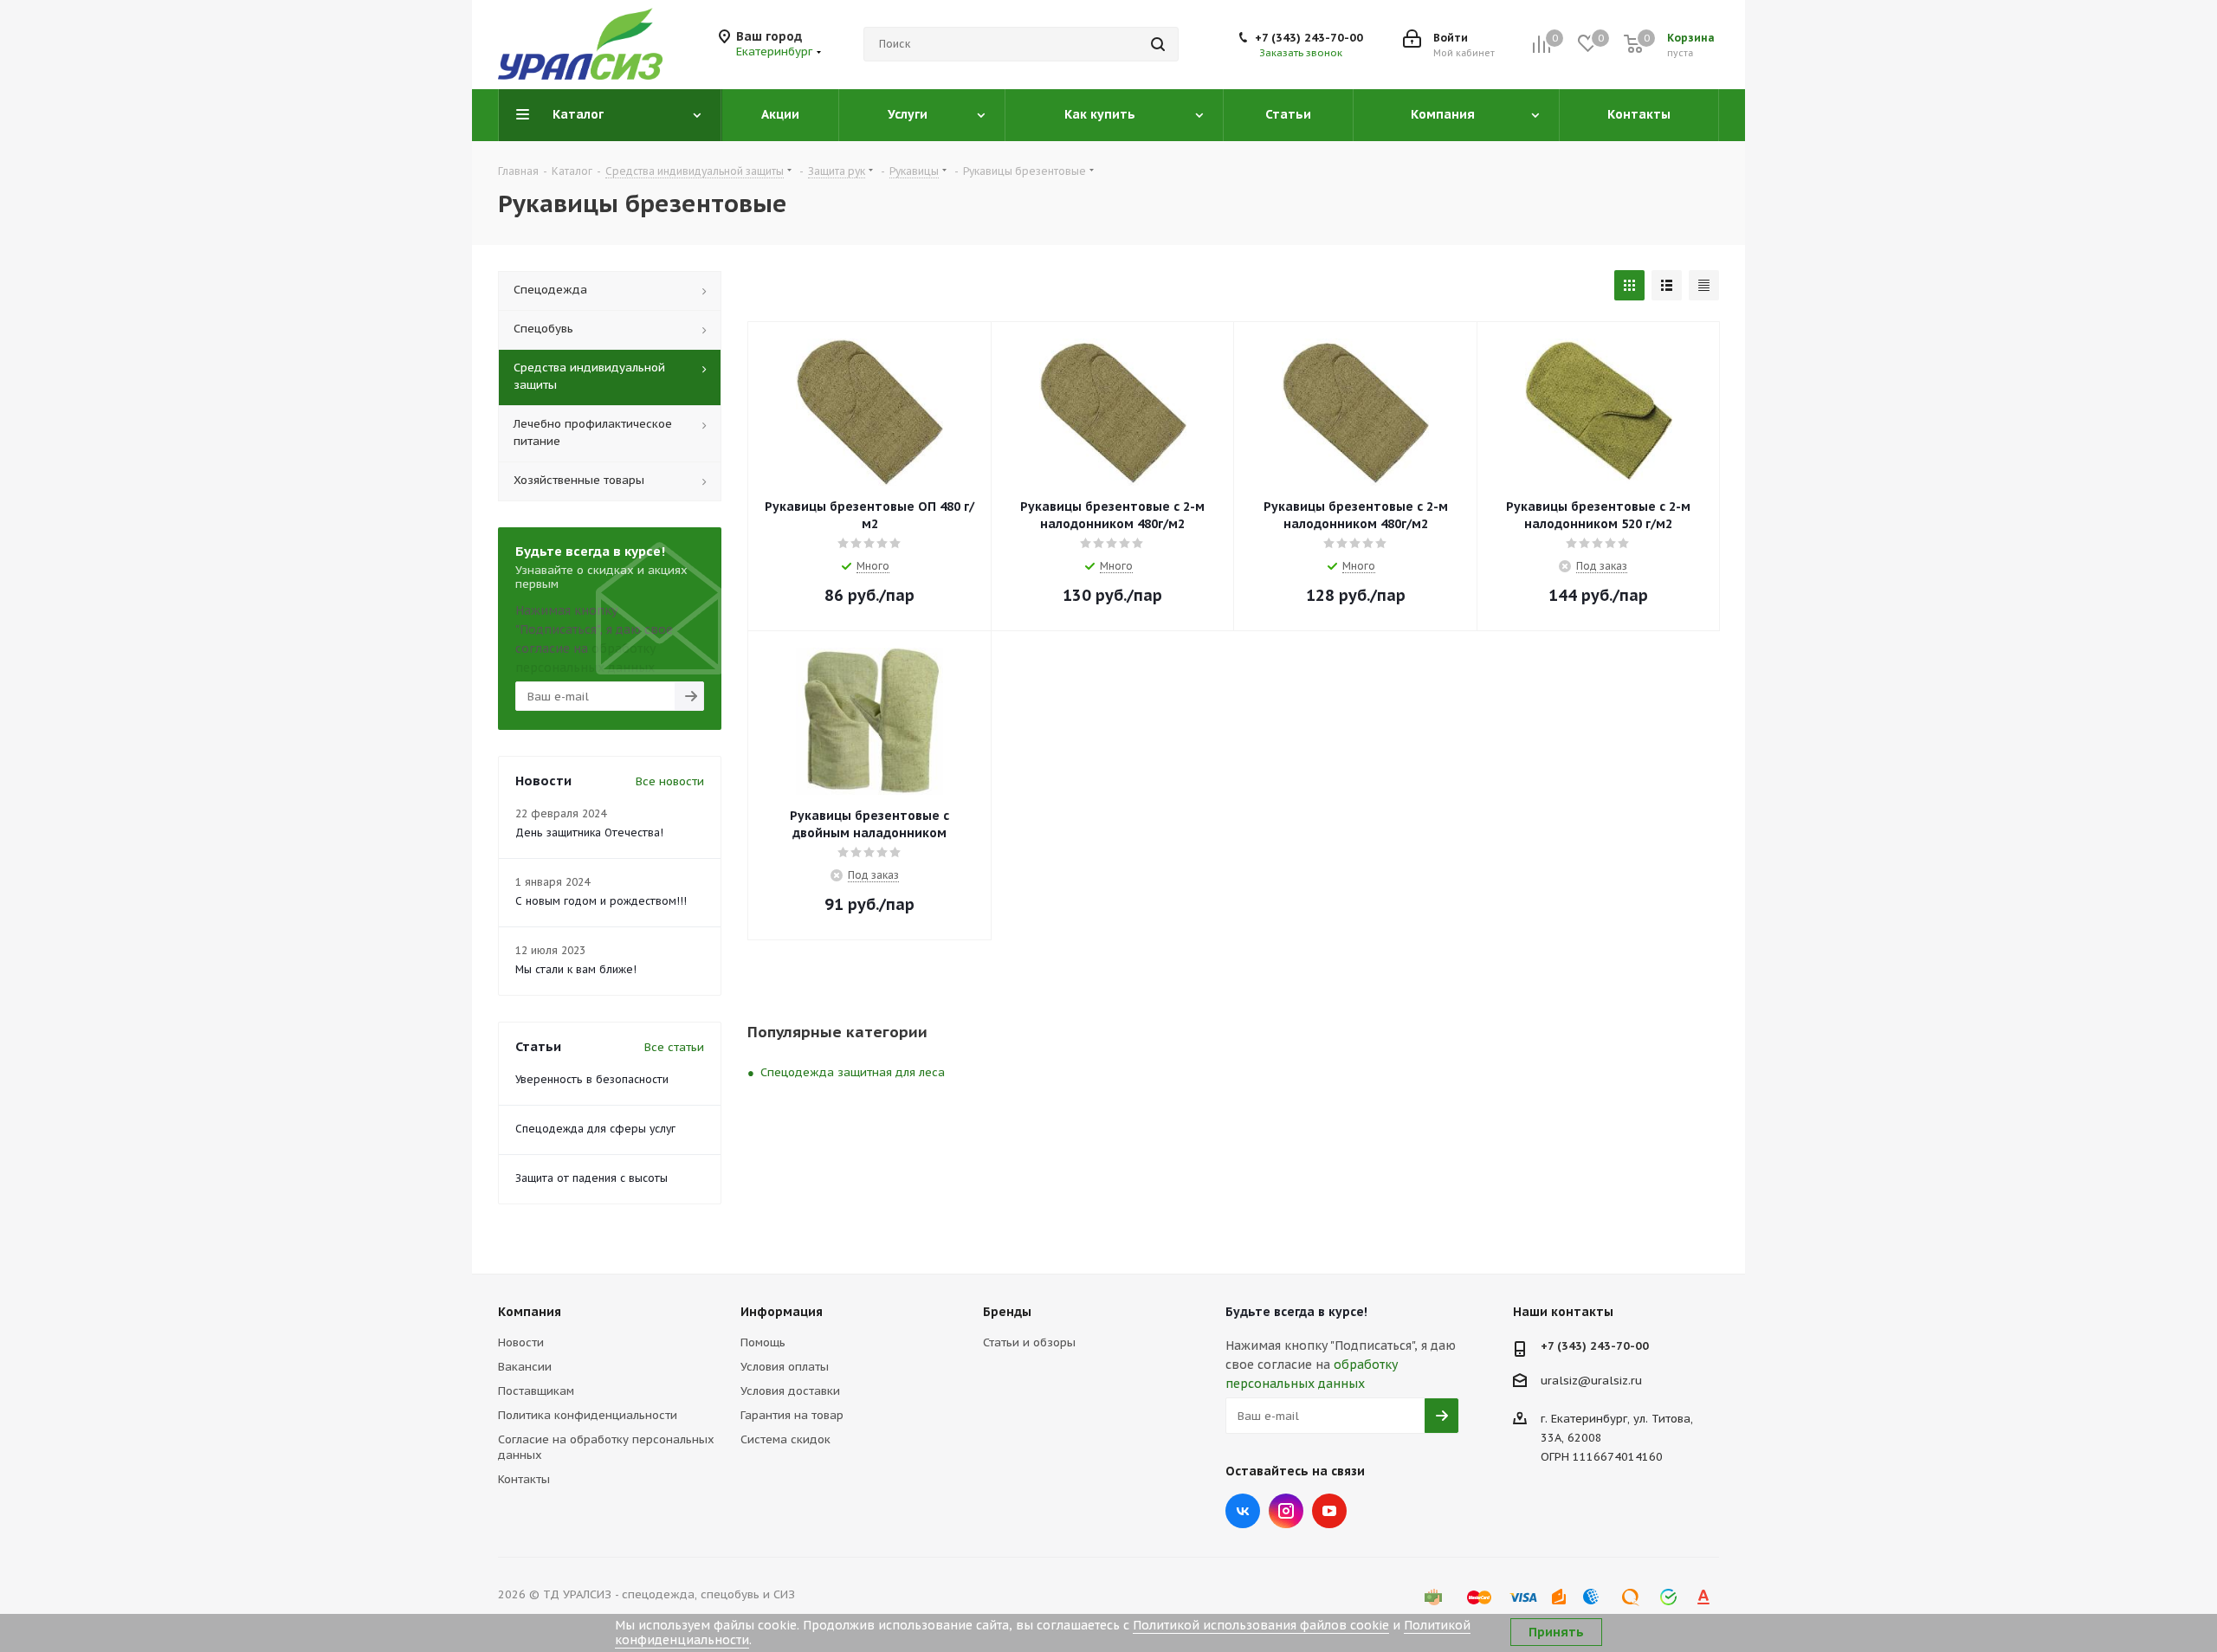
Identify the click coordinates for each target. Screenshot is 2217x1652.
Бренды (1007, 1312)
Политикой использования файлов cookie (1261, 1625)
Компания (530, 1312)
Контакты (524, 1479)
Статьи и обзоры (1029, 1342)
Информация (782, 1312)
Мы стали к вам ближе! (576, 969)
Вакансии (525, 1367)
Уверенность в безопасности (592, 1079)
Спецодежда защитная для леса (853, 1072)
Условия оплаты (785, 1367)
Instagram (1286, 1511)
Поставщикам (536, 1391)
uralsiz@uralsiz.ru (1591, 1381)
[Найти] (1158, 44)
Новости (521, 1342)
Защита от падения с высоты (591, 1178)
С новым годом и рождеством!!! (601, 901)
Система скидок (785, 1439)
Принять (1556, 1632)
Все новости (670, 781)
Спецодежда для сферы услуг (595, 1129)
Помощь (763, 1342)
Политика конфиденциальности (588, 1415)
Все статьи (674, 1047)
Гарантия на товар (792, 1415)
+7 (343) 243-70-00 (1309, 38)
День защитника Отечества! (589, 832)
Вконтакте (1243, 1511)
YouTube (1329, 1511)
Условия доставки (790, 1391)
